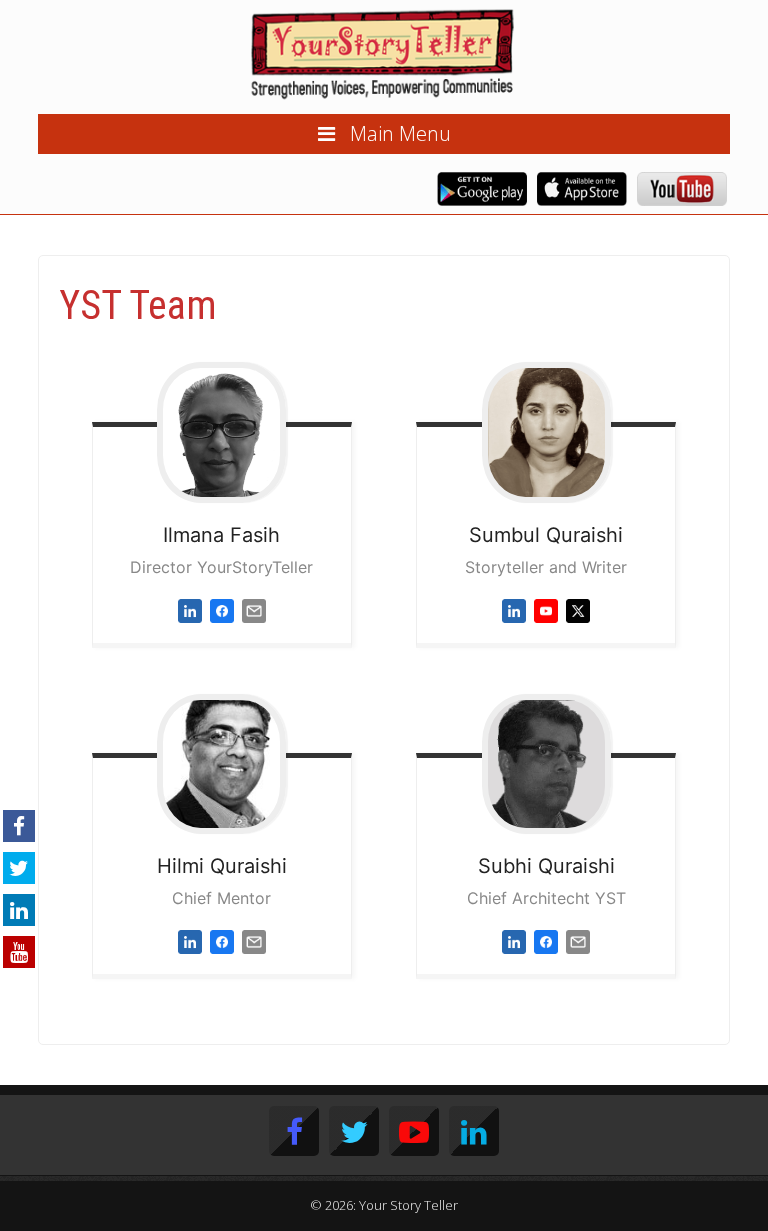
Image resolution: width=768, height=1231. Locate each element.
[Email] (254, 609)
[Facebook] (222, 609)
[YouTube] (546, 609)
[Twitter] (578, 609)
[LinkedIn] (190, 609)
